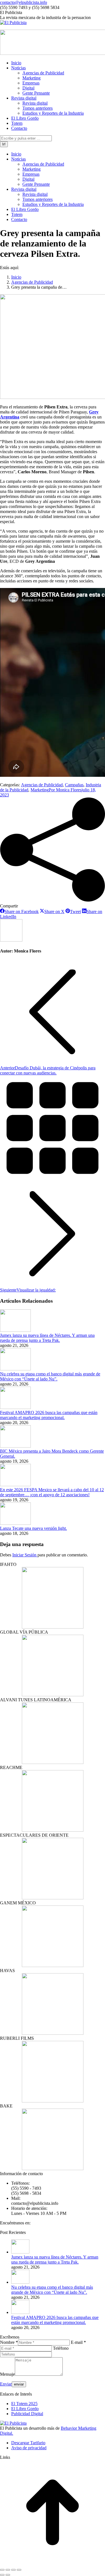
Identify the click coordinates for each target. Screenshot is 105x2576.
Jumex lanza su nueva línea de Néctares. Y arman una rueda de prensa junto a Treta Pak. (47, 1338)
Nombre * (9, 2342)
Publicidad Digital (27, 2414)
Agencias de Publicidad (42, 785)
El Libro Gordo (25, 2409)
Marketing (40, 790)
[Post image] (15, 1330)
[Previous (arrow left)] (2, 2575)
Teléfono (61, 2348)
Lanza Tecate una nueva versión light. (33, 1528)
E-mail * (78, 2342)
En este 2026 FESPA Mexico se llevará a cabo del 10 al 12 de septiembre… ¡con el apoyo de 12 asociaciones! (52, 1492)
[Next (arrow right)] (8, 2575)
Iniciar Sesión (25, 1555)
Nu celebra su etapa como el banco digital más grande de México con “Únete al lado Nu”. (50, 1376)
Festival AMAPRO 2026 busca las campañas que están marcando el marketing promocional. (49, 1415)
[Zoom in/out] (19, 2570)
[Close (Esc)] (2, 2570)
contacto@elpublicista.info (24, 2)
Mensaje (7, 2374)
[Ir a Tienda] (53, 2563)
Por (65, 790)
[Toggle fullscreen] (13, 2570)
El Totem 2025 (24, 2404)
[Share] (8, 2570)
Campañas (74, 785)
